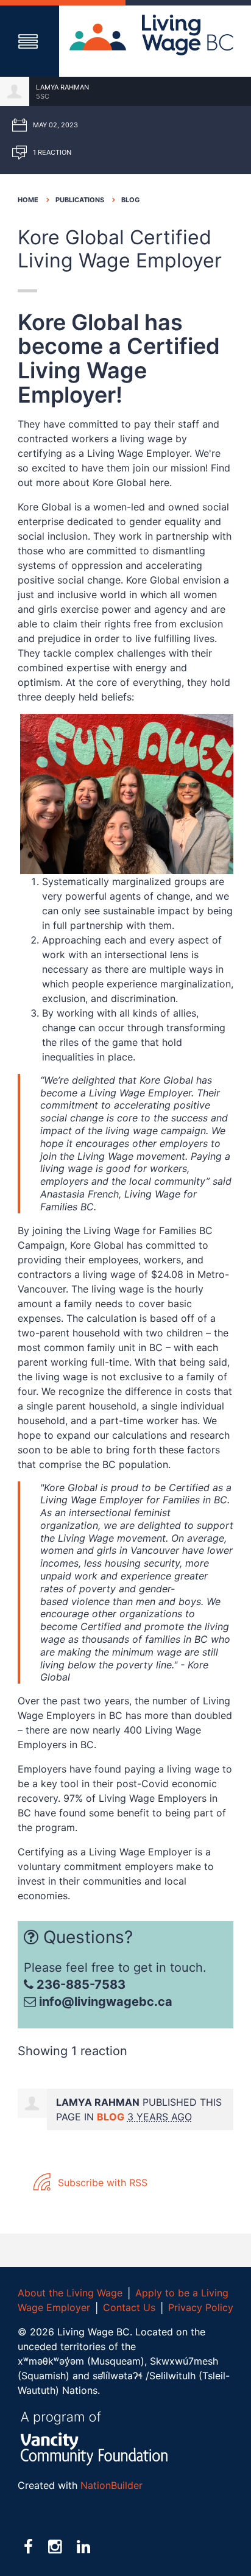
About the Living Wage (70, 2293)
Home (28, 200)
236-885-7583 (80, 1985)
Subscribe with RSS (101, 2183)
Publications (80, 200)
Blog (130, 200)
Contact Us (129, 2307)
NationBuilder (111, 2485)
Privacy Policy (201, 2307)
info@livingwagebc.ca (106, 2002)
